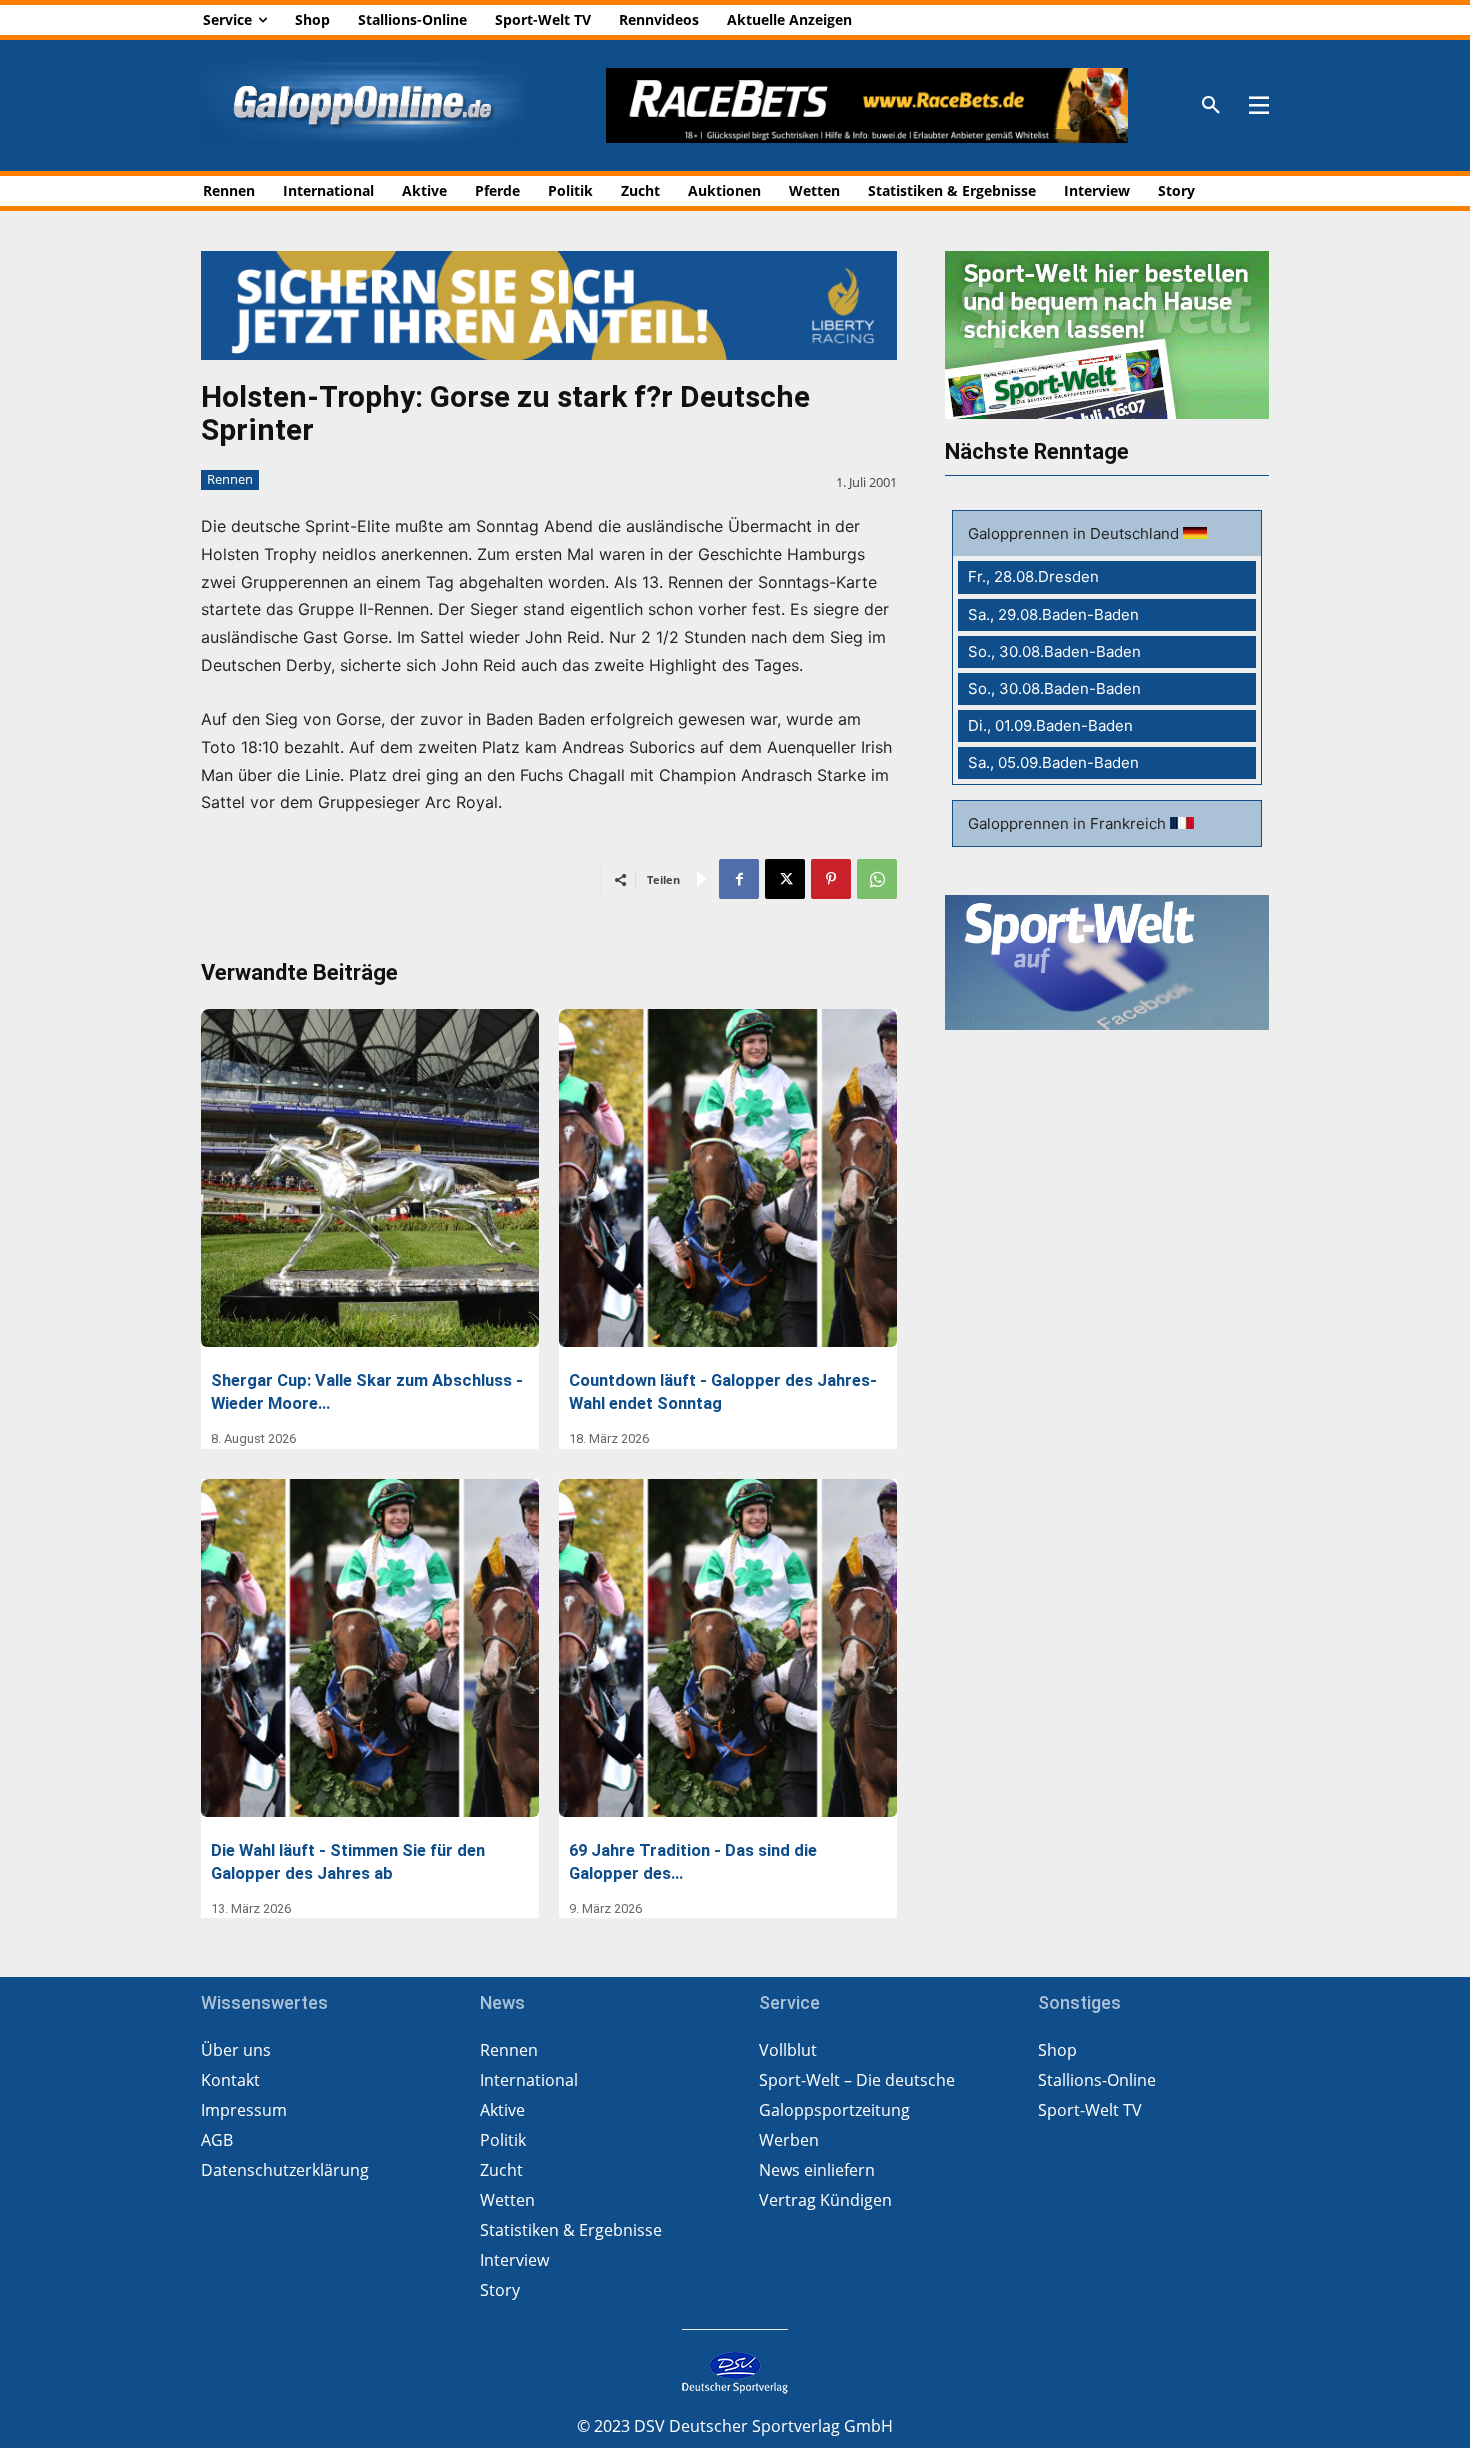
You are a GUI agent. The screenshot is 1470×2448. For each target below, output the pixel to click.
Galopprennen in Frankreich (1069, 823)
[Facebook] (739, 879)
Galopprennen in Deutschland (1075, 533)
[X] (785, 879)
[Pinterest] (831, 879)
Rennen (230, 479)
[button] (1211, 106)
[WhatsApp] (877, 879)
